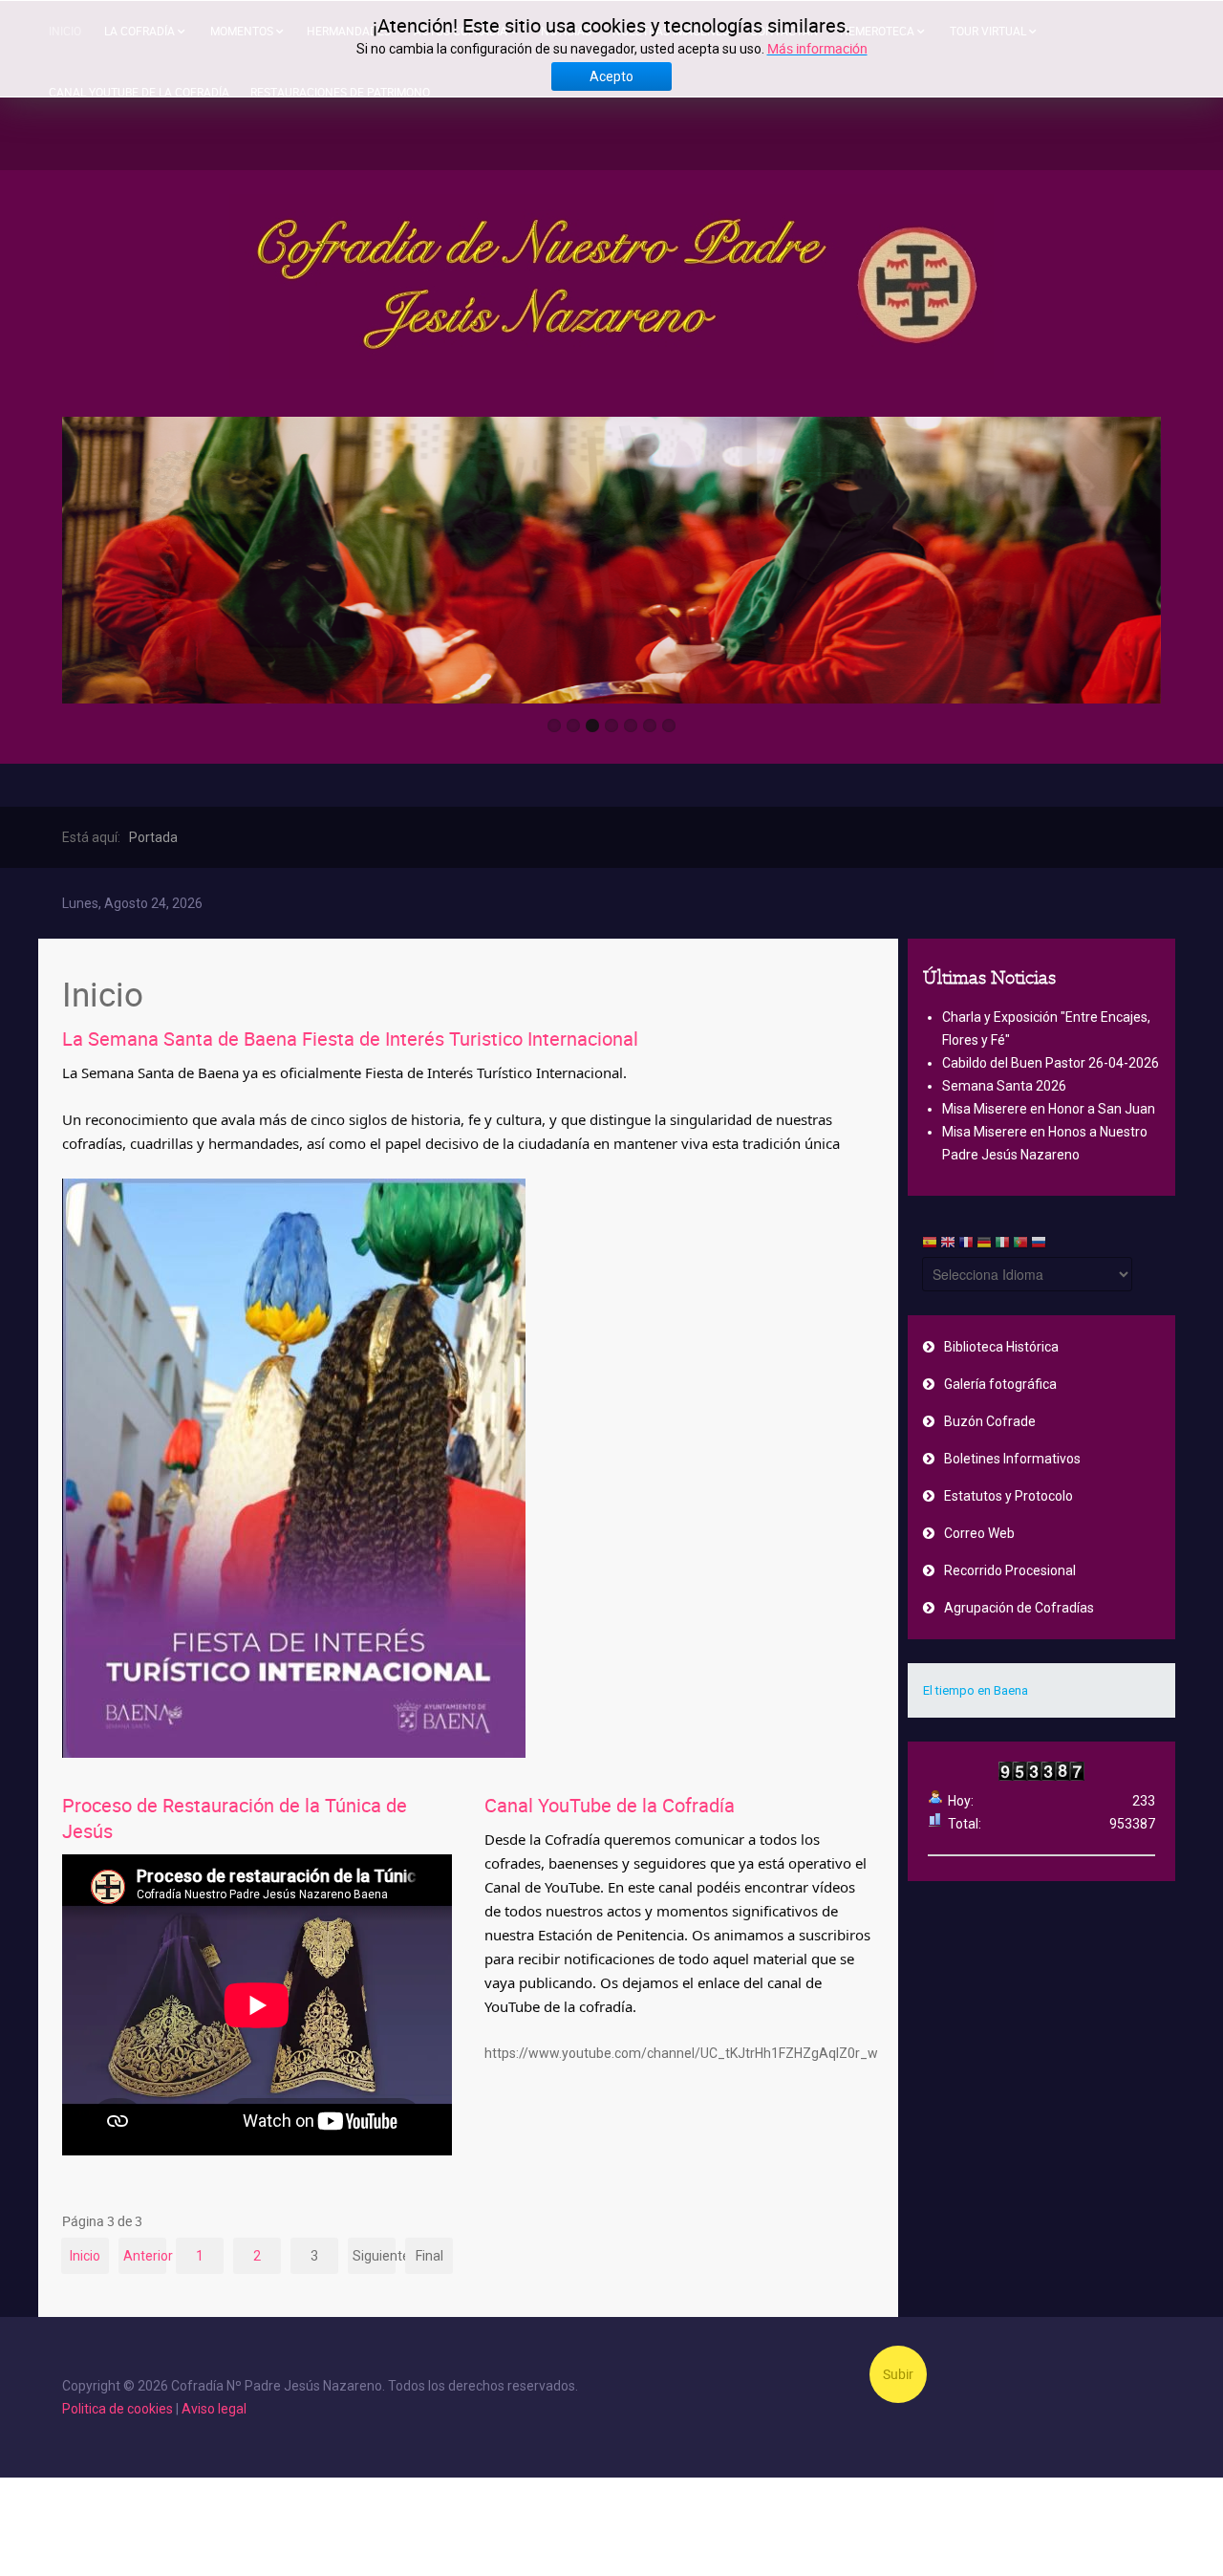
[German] (984, 1245)
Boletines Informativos (1012, 1459)
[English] (948, 1245)
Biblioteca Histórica (1001, 1347)
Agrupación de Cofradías (1019, 1608)
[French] (966, 1245)
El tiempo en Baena (976, 1690)
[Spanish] (930, 1245)
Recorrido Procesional (1010, 1570)
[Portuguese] (1020, 1245)
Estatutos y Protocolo (1008, 1496)
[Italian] (1002, 1245)
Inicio (85, 2256)
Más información (817, 48)
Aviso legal (214, 2409)
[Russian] (1039, 1245)
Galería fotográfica (1000, 1384)
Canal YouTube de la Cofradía (610, 1805)
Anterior (145, 2256)
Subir (898, 2374)
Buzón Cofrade (990, 1421)
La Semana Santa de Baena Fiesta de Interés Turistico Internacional (350, 1039)
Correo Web (979, 1533)
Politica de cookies (118, 2409)
